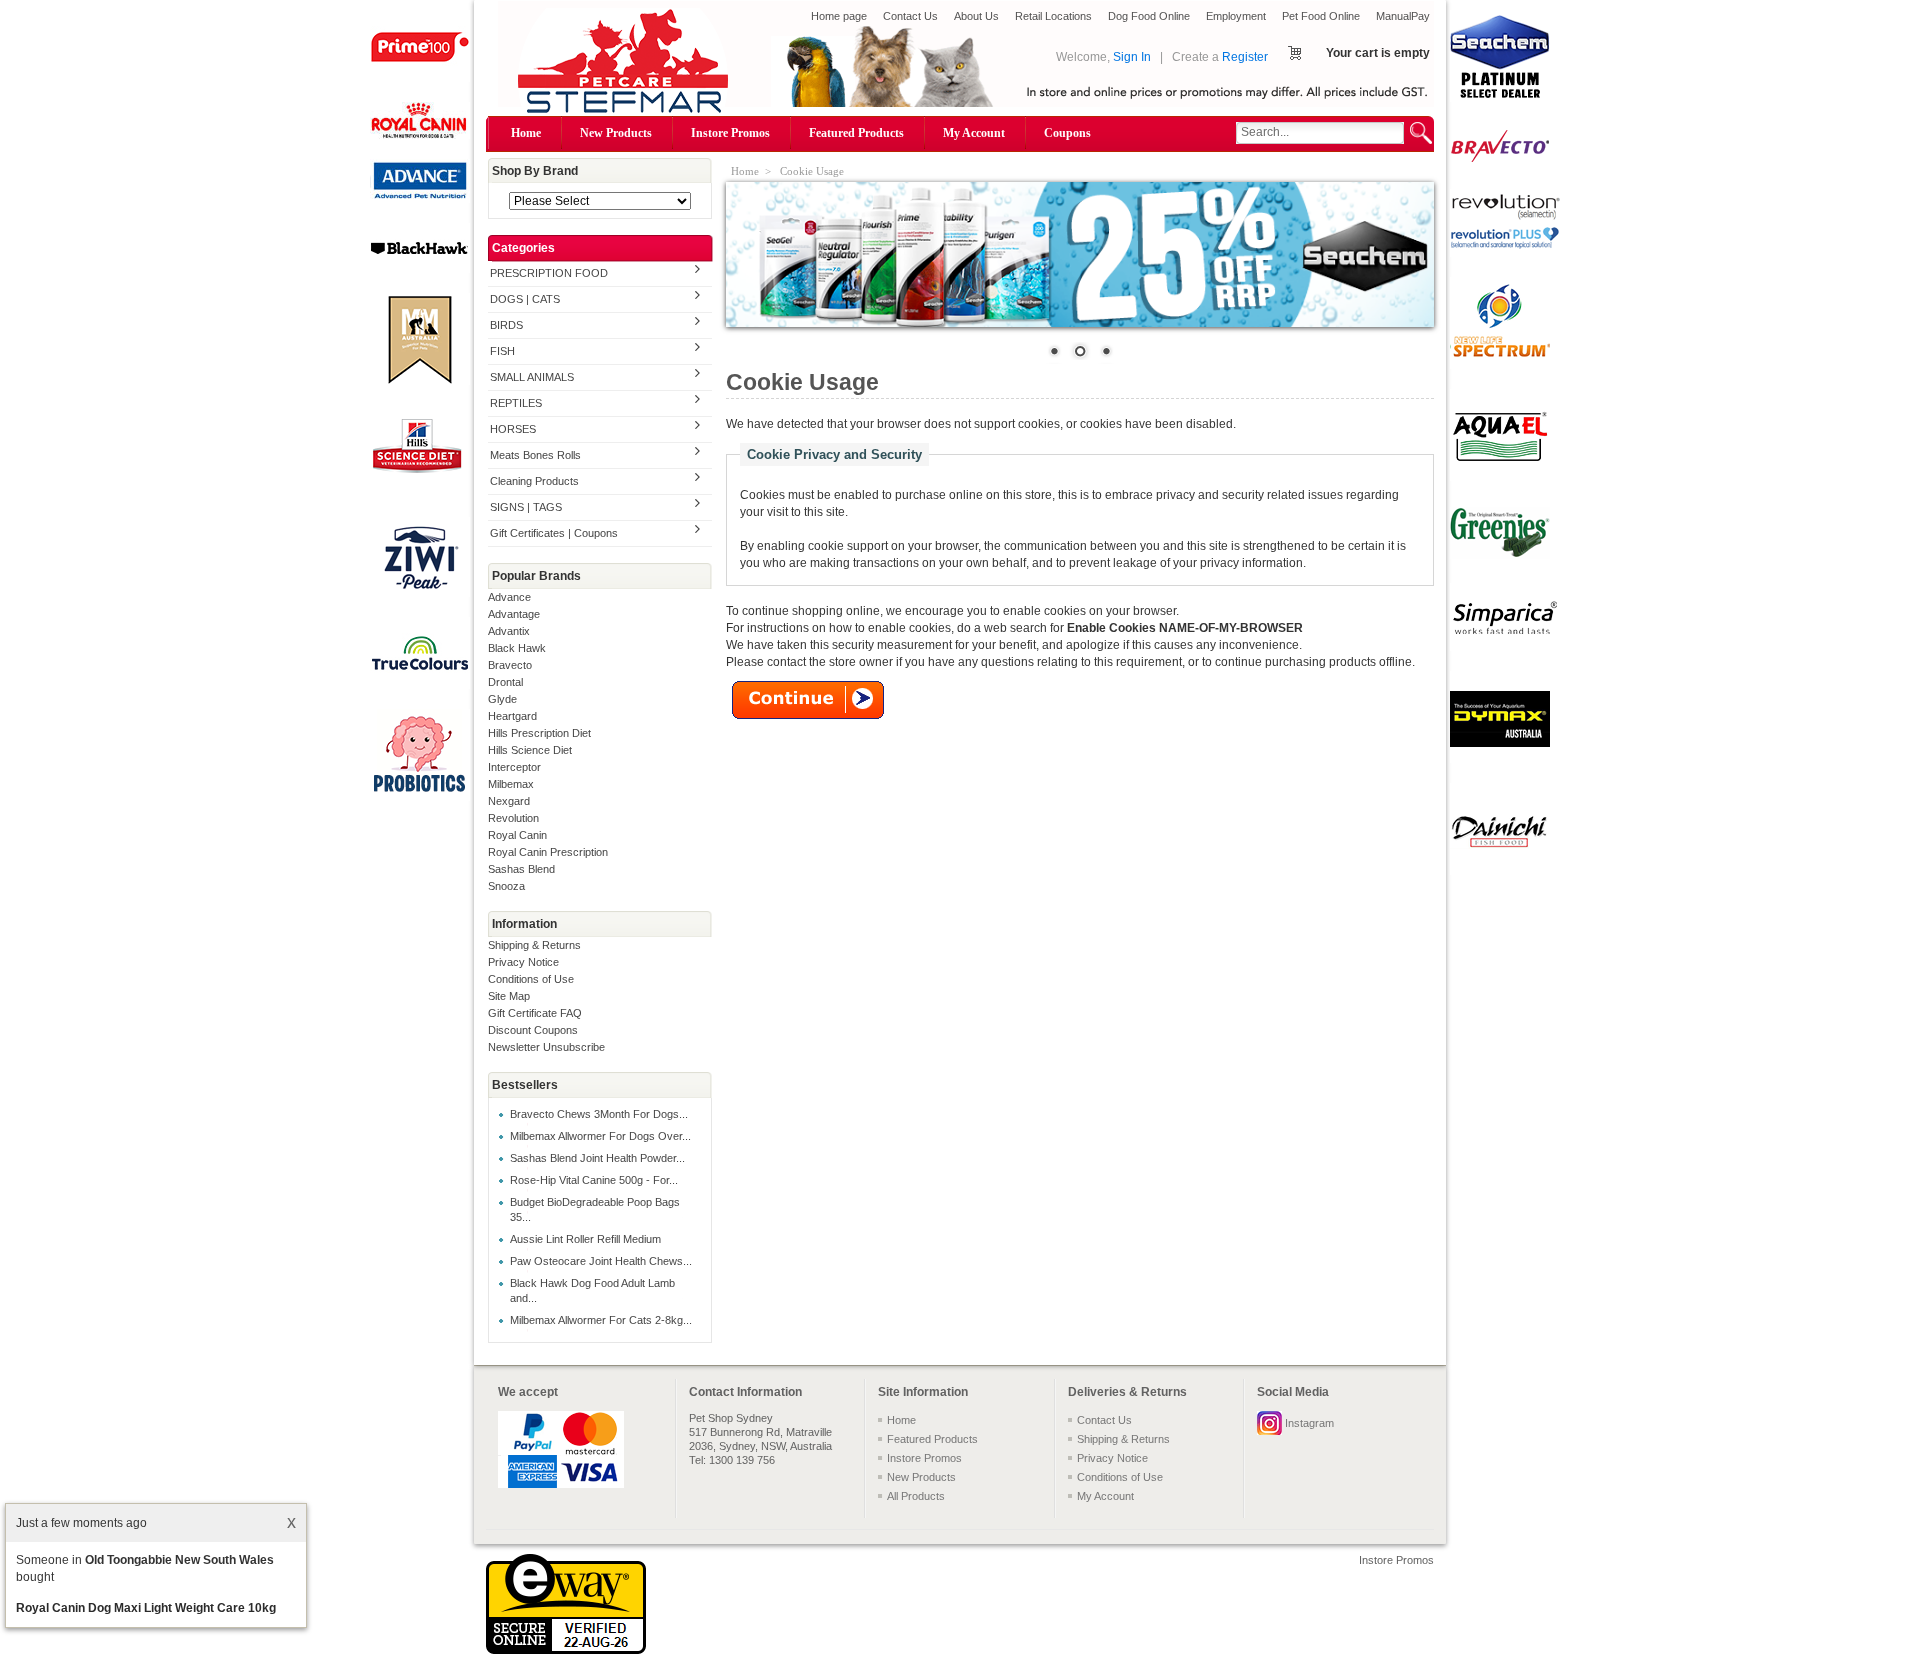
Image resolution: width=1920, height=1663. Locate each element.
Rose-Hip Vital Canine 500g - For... (594, 1180)
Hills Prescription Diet (539, 733)
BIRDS (506, 325)
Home (526, 133)
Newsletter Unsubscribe (546, 1047)
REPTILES (516, 403)
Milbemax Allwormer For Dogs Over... (600, 1136)
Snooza (506, 886)
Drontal (505, 682)
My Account (974, 133)
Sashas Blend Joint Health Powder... (597, 1158)
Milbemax (511, 784)
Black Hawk (517, 648)
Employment (1236, 16)
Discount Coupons (533, 1030)
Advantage (514, 614)
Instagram (1309, 1423)
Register (1245, 57)
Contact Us (910, 16)
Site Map (509, 996)
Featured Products (856, 133)
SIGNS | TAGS (526, 507)
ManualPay (1403, 16)
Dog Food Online (1149, 16)
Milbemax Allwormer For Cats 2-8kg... (601, 1320)
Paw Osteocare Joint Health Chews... (601, 1261)
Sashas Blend (521, 869)
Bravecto (510, 665)
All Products (916, 1496)
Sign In (1132, 57)
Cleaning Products (534, 481)
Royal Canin (517, 835)
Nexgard (509, 801)
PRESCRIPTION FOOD (549, 273)
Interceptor (514, 767)
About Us (976, 16)
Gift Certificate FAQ (535, 1013)
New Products (616, 133)
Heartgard (512, 716)
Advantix (509, 631)
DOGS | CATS (525, 299)
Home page (839, 16)
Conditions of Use (531, 979)
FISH (502, 351)
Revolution (513, 818)
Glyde (502, 699)
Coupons (1067, 133)
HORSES (513, 429)
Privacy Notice (523, 962)
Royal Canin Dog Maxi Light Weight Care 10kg (146, 1608)
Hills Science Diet (530, 750)
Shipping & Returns (534, 945)
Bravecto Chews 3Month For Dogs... (599, 1114)
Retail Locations (1053, 16)
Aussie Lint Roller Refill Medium (585, 1239)
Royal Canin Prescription (548, 852)
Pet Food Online (1321, 16)
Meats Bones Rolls (535, 455)
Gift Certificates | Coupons (554, 533)
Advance (509, 597)
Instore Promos (730, 133)
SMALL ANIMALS (532, 377)
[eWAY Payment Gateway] (566, 1650)
